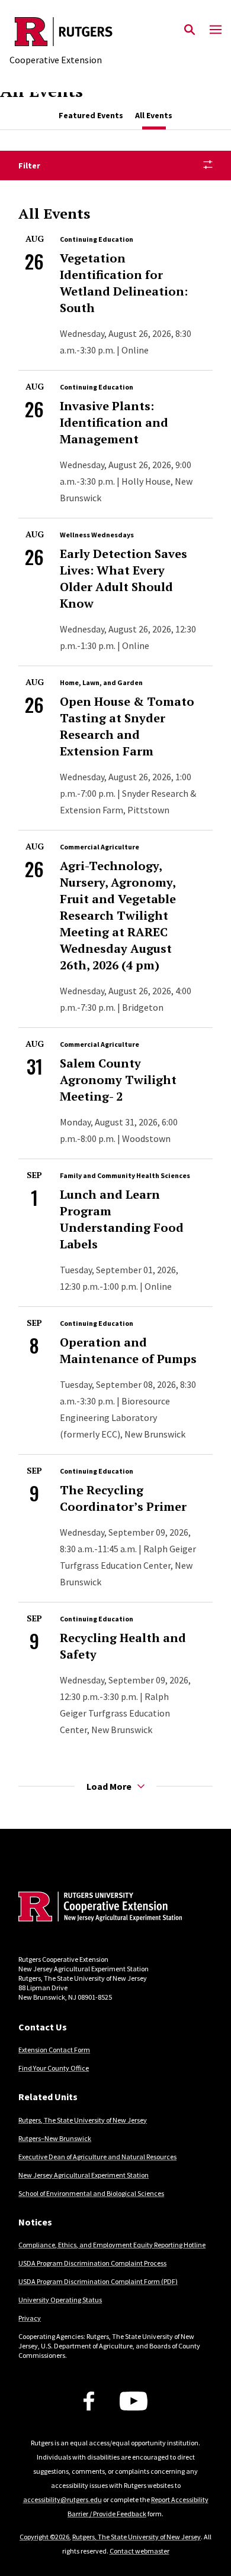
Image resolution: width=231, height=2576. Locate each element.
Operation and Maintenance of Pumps (128, 1350)
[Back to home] (98, 1908)
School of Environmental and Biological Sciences (91, 2193)
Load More (109, 1786)
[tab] (91, 116)
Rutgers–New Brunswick (55, 2138)
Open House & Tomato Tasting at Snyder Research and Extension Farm (127, 726)
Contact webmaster (139, 2551)
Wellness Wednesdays (97, 535)
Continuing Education (97, 239)
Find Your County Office (54, 2068)
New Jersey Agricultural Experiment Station (84, 2175)
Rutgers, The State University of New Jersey (83, 2120)
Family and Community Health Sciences (125, 1175)
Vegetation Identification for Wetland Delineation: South (124, 283)
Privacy (30, 2318)
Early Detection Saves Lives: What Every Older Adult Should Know (123, 578)
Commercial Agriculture (100, 847)
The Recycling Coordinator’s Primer (123, 1498)
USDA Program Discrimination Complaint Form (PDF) (98, 2281)
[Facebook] (89, 2401)
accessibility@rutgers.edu (62, 2499)
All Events (154, 115)
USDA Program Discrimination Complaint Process (92, 2263)
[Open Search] (190, 30)
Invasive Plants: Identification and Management (114, 422)
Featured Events (91, 115)
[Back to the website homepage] (64, 32)
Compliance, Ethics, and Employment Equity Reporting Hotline (112, 2245)
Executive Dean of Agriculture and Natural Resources (97, 2157)
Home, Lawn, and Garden (101, 682)
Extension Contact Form (54, 2050)
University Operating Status (60, 2300)
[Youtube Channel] (134, 2401)
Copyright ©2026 (44, 2537)
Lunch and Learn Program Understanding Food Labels (122, 1219)
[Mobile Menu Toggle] (216, 30)
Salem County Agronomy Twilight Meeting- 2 (118, 1080)
